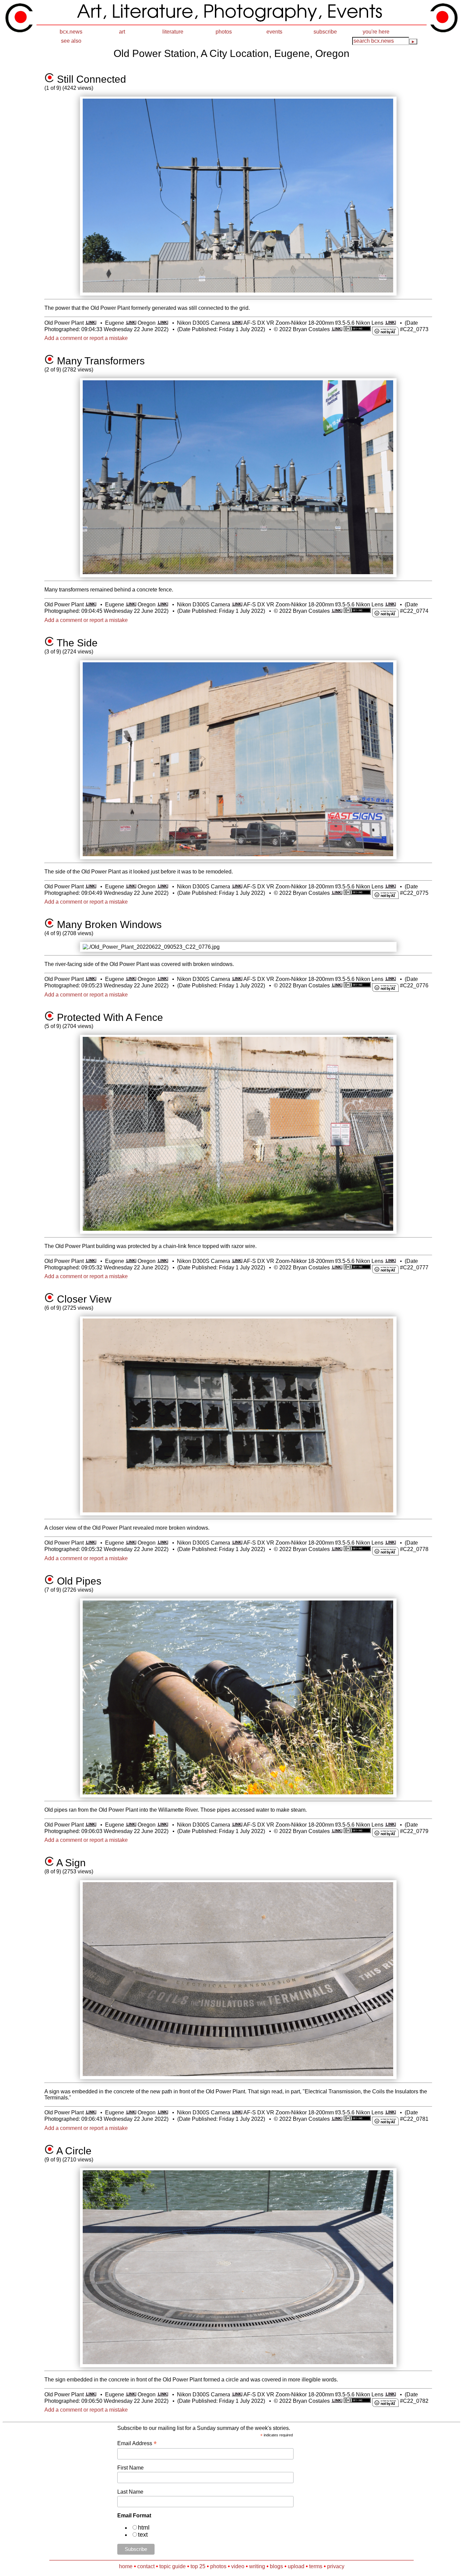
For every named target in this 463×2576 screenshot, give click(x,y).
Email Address (137, 2443)
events (274, 32)
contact (146, 2566)
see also (71, 41)
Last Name (130, 2492)
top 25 (198, 2566)
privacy (336, 2566)
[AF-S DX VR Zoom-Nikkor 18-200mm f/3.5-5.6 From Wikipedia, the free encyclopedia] (390, 323)
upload (296, 2566)
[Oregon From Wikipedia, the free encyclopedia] (163, 323)
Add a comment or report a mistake (86, 338)
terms (316, 2566)
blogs (276, 2566)
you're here (376, 32)
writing (257, 2566)
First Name (130, 2468)
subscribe (325, 32)
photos (224, 32)
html (144, 2528)
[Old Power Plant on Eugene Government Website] (91, 323)
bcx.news (71, 32)
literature (173, 32)
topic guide (173, 2566)
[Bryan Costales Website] (337, 329)
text (143, 2535)
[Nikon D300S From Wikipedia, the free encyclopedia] (237, 323)
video (238, 2566)
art (122, 32)
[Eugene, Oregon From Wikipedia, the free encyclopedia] (131, 323)
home (126, 2566)
